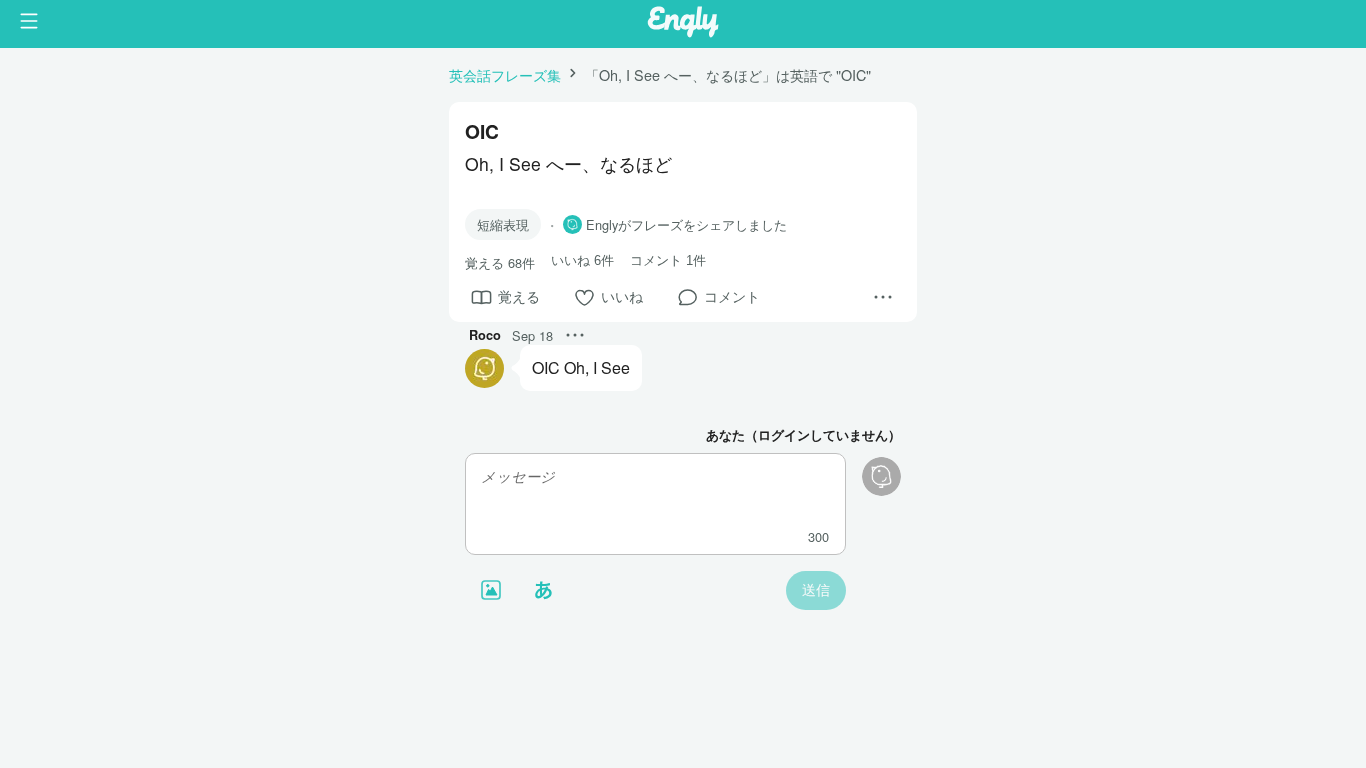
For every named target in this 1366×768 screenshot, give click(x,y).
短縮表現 (503, 224)
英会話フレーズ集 (505, 74)
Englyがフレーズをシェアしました (686, 225)
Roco (485, 335)
